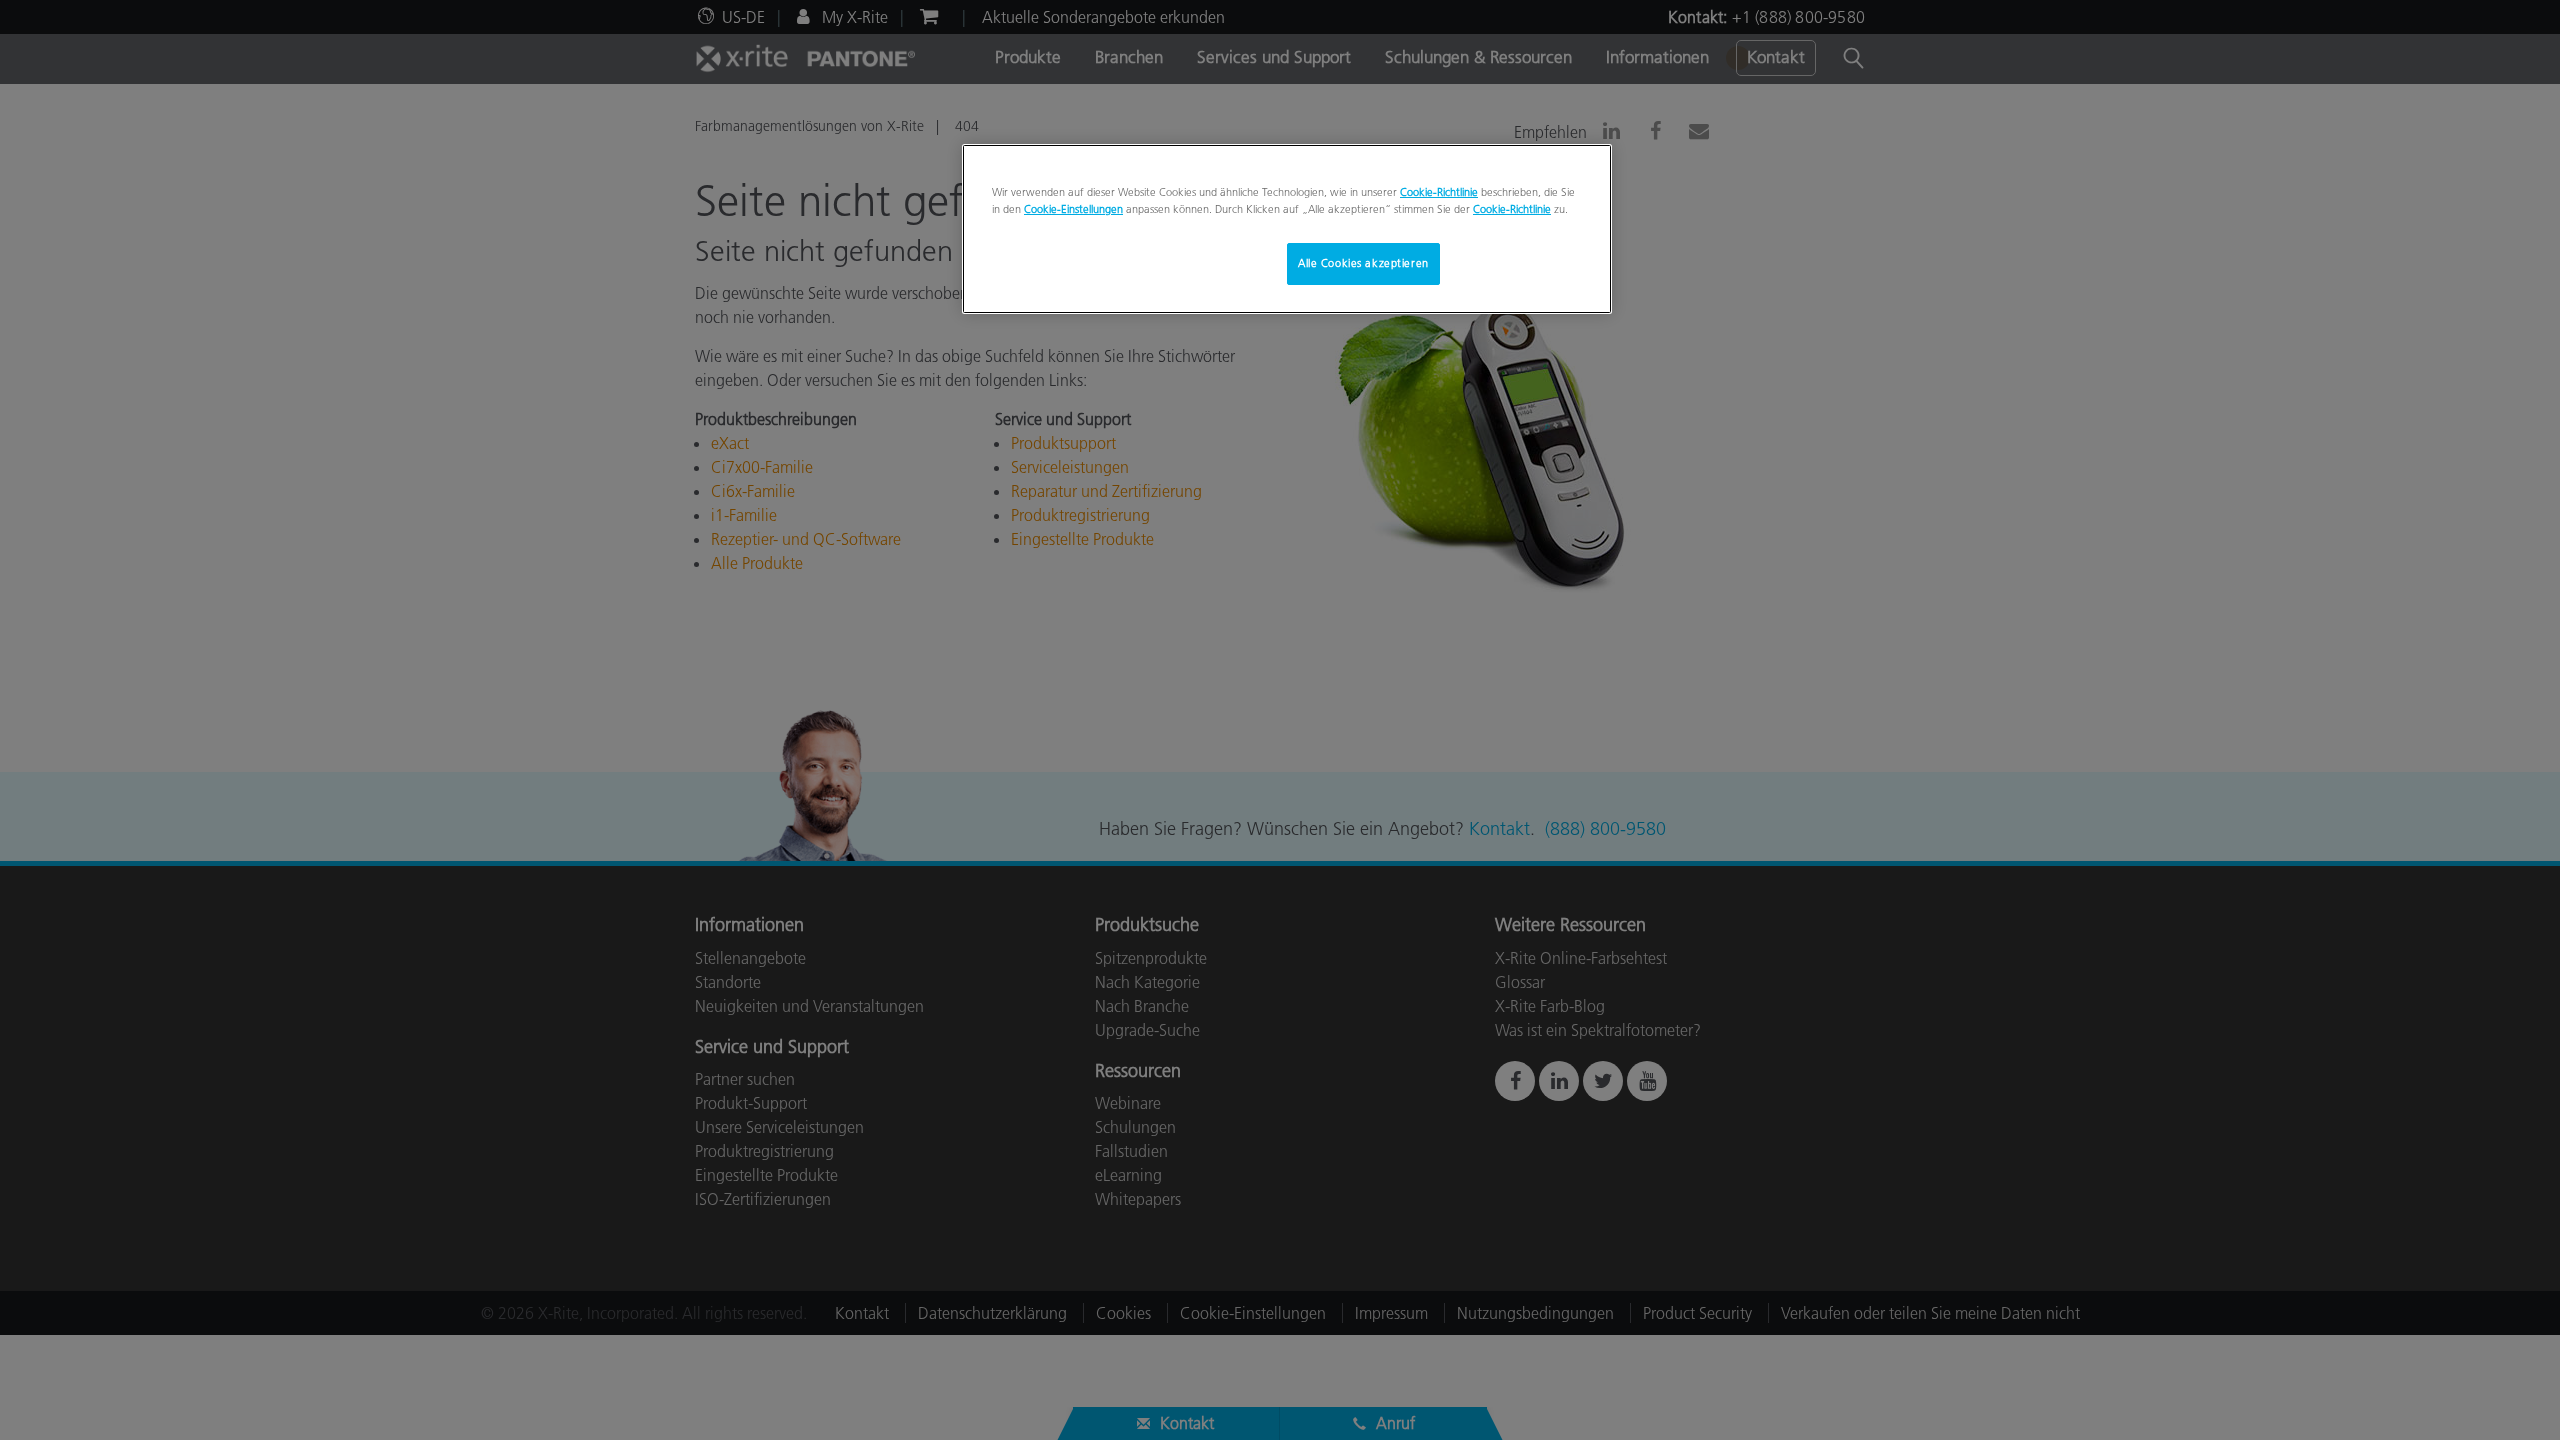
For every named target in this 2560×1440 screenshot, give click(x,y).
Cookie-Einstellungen (1073, 209)
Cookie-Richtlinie (1439, 192)
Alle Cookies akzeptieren (1363, 263)
